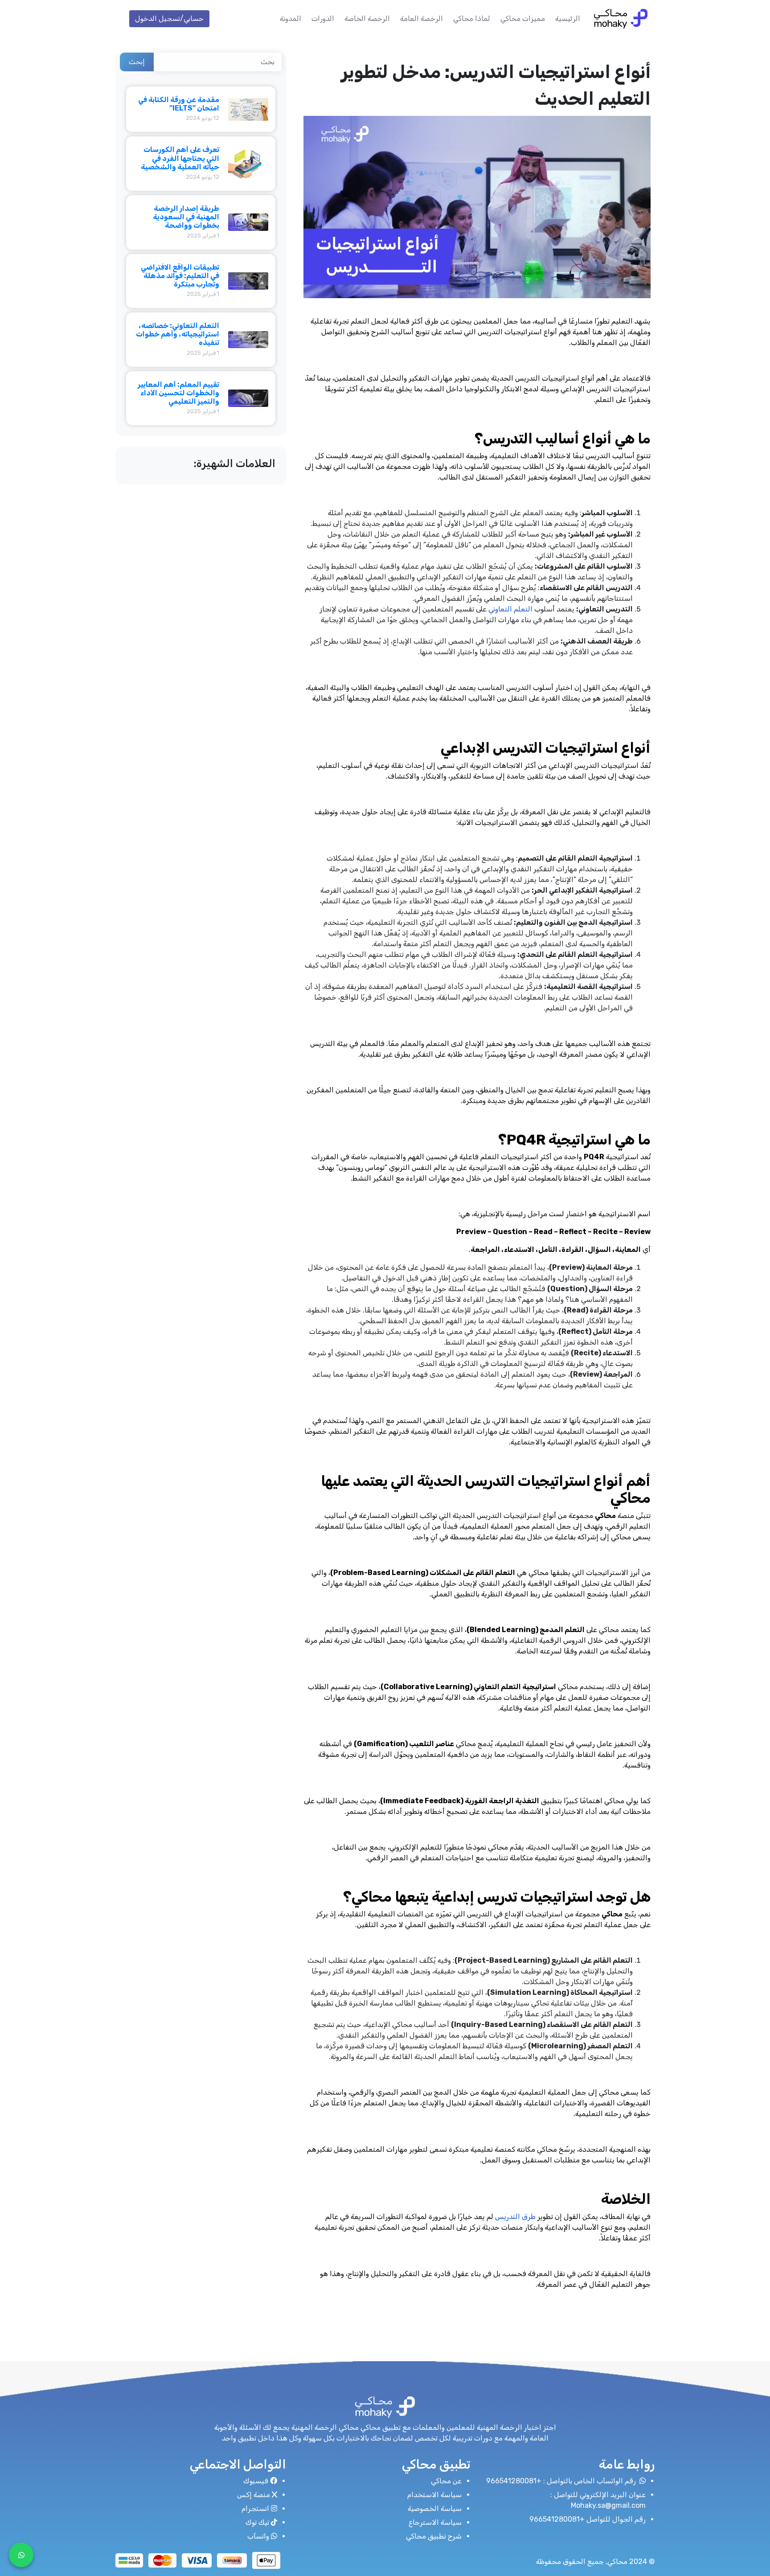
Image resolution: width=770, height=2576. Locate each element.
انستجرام (255, 2508)
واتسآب (258, 2536)
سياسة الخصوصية (435, 2508)
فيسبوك (256, 2481)
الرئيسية (568, 18)
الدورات (323, 18)
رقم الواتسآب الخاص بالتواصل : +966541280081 (562, 2481)
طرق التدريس (515, 2217)
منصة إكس (254, 2495)
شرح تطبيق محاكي (434, 2536)
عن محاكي (446, 2481)
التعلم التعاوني (510, 609)
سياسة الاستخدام (434, 2495)
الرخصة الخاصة (367, 18)
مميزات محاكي (523, 18)
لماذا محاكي (472, 18)
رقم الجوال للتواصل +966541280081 (588, 2519)
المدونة (291, 18)
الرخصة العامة (422, 18)
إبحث (137, 62)
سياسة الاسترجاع (435, 2522)
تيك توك (257, 2522)
